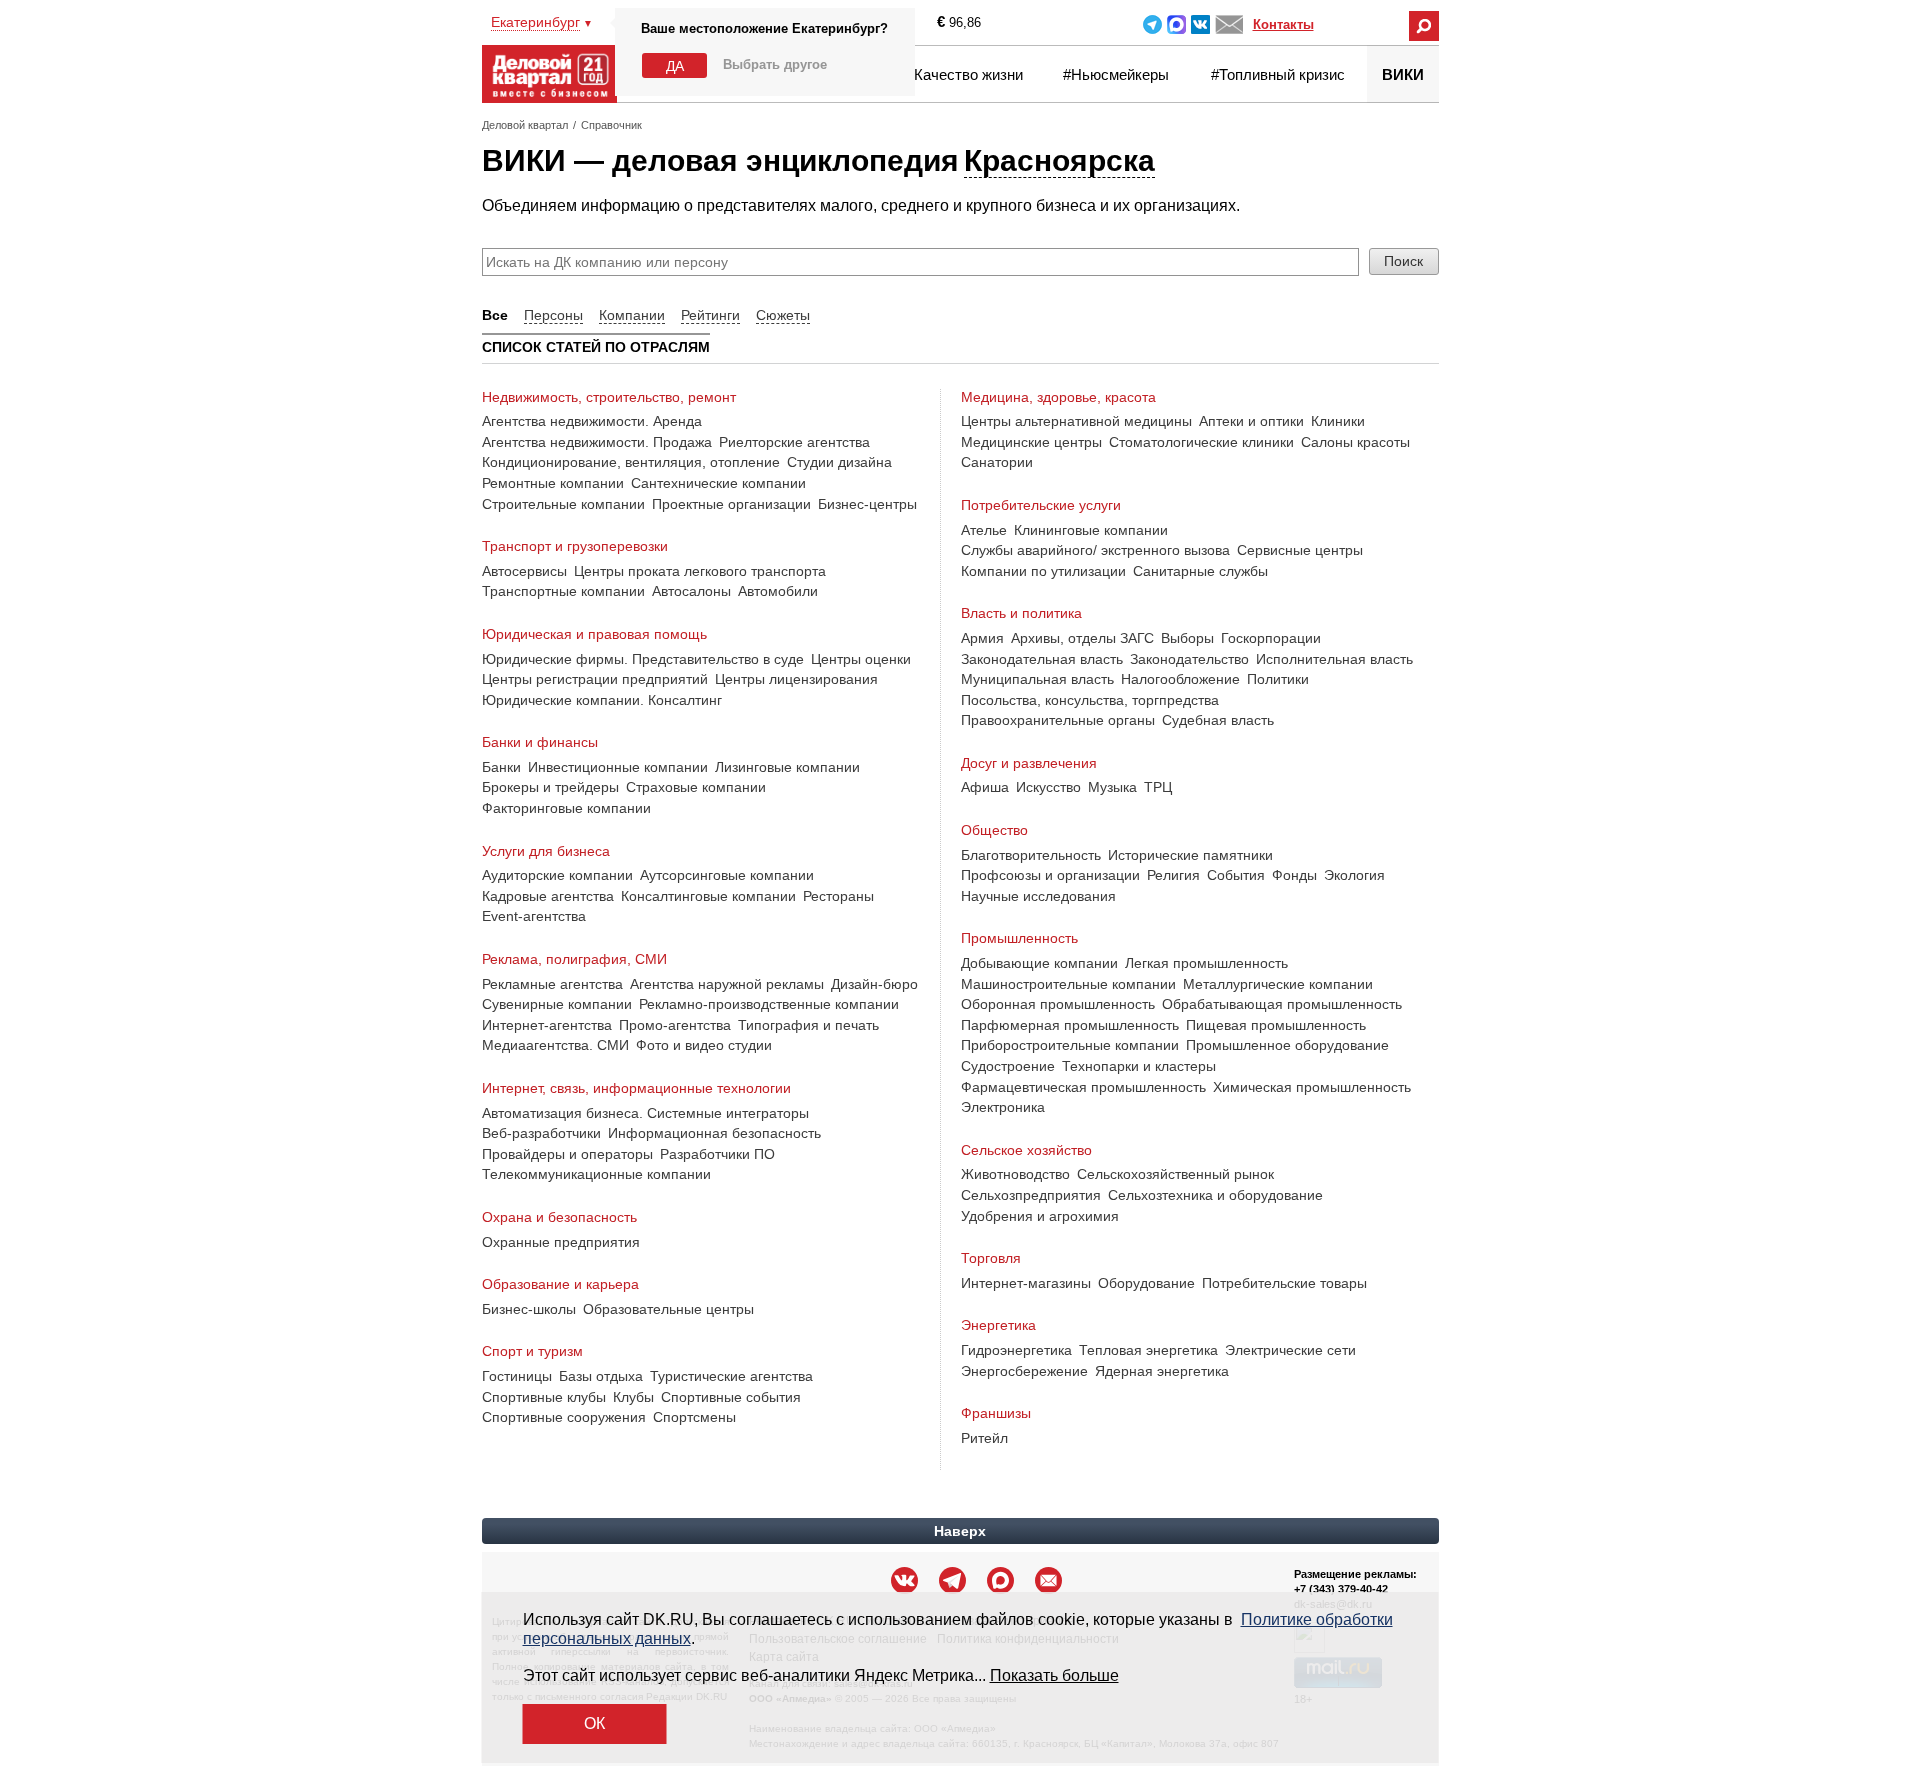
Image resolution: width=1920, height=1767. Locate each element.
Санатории (997, 462)
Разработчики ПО (717, 1154)
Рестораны (838, 896)
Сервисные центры (1300, 550)
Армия (982, 638)
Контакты (1283, 24)
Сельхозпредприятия (1031, 1195)
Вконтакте (1200, 24)
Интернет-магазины (1026, 1283)
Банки (501, 767)
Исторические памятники (1190, 855)
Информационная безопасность (714, 1133)
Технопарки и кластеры (1139, 1066)
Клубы (633, 1397)
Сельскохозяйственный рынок (1175, 1174)
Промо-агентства (675, 1025)
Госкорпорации (1271, 638)
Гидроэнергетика (1016, 1350)
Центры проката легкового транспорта (700, 571)
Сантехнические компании (718, 483)
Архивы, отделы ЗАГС (1082, 638)
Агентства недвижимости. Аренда (592, 421)
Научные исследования (1038, 896)
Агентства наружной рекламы (727, 984)
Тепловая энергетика (1148, 1350)
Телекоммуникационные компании (596, 1174)
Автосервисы (524, 571)
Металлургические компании (1278, 984)
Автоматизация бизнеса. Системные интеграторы (645, 1113)
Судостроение (1008, 1066)
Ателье (984, 530)
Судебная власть (1218, 720)
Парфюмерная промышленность (1070, 1025)
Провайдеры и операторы (567, 1154)
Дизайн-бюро (874, 984)
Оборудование (1146, 1283)
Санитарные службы (1200, 571)
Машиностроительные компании (1068, 984)
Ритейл (984, 1438)
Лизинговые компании (787, 767)
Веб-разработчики (541, 1133)
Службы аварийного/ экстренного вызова (1095, 550)
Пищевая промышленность (1276, 1025)
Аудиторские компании (557, 875)
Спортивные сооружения (564, 1417)
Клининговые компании (1091, 530)
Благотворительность (1031, 855)
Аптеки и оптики (1251, 421)
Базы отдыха (601, 1376)
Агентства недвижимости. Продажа (597, 442)
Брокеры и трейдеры (550, 787)
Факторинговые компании (566, 808)
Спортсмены (694, 1417)
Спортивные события (731, 1397)
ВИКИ (1403, 74)
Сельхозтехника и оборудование (1215, 1195)
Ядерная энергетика (1162, 1371)
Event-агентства (534, 916)
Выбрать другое (775, 64)
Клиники (1338, 421)
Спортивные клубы (544, 1397)
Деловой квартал (525, 125)
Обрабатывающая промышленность (1282, 1004)
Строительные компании (563, 504)
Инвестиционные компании (618, 767)
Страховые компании (696, 787)
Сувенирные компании (557, 1004)
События (1236, 875)
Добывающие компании (1039, 963)
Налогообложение (1180, 679)
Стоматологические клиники (1201, 442)
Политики (1278, 679)
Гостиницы (517, 1376)
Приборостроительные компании (1070, 1045)
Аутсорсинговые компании (727, 875)
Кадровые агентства (548, 896)
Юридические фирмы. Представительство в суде (643, 659)
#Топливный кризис (1278, 74)
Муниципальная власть (1037, 679)
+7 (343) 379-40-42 (1341, 1589)
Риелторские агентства (794, 442)
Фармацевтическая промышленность (1083, 1087)
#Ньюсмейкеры (1116, 74)
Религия (1173, 875)
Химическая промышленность (1312, 1087)
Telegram (1152, 24)
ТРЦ (1158, 787)
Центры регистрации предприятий (595, 679)
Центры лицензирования (796, 679)
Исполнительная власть (1334, 659)
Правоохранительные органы (1058, 720)
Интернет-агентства (547, 1025)
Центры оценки (861, 659)
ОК (594, 1723)
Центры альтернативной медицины (1076, 421)
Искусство (1048, 787)
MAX (1176, 24)
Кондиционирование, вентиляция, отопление (631, 462)
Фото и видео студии (704, 1045)
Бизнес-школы (529, 1309)
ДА (675, 66)
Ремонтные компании (553, 483)
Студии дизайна (839, 462)
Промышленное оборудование (1287, 1045)
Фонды (1294, 875)
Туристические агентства (731, 1376)
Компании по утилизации (1043, 571)
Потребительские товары (1284, 1283)
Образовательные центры (668, 1309)
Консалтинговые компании (708, 896)
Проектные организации (731, 504)
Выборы (1187, 638)
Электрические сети (1290, 1350)
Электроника (1003, 1107)
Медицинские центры (1031, 442)
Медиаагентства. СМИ (555, 1045)
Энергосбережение (1024, 1371)
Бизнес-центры (867, 504)
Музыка (1112, 787)
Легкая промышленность (1206, 963)
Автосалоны (691, 591)
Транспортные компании (563, 591)
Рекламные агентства (552, 984)
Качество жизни (968, 74)
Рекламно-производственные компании (769, 1004)
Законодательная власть (1042, 659)
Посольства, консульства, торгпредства (1090, 700)
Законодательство (1189, 659)
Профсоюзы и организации (1050, 875)
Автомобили (778, 591)
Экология (1354, 875)
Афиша (985, 787)
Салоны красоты (1355, 442)
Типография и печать (808, 1025)
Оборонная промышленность (1058, 1004)
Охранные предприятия (561, 1242)
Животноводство (1015, 1174)
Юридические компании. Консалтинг (602, 700)
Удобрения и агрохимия (1040, 1216)
